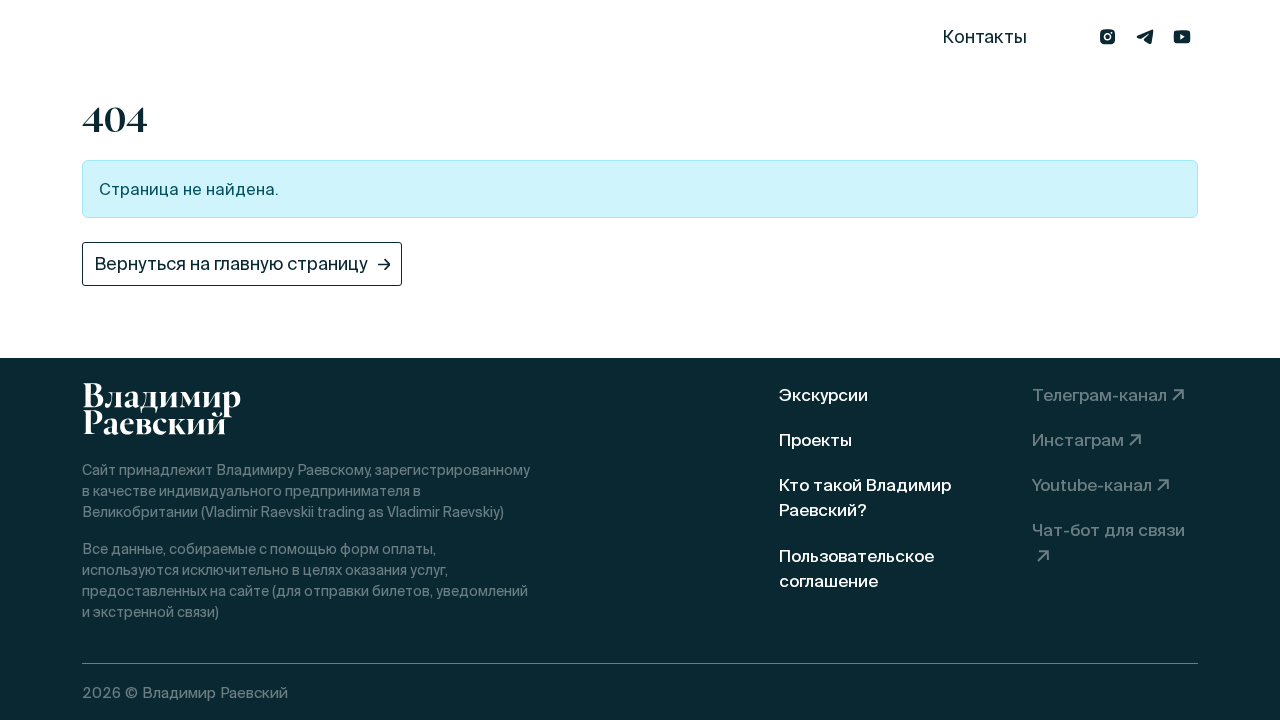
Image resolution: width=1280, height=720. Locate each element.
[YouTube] (1181, 36)
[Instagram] (1107, 36)
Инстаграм (1078, 439)
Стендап (277, 36)
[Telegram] (1144, 36)
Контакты (984, 36)
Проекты (419, 36)
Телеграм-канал (1099, 394)
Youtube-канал (1092, 484)
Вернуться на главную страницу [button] (231, 263)
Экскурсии (128, 36)
